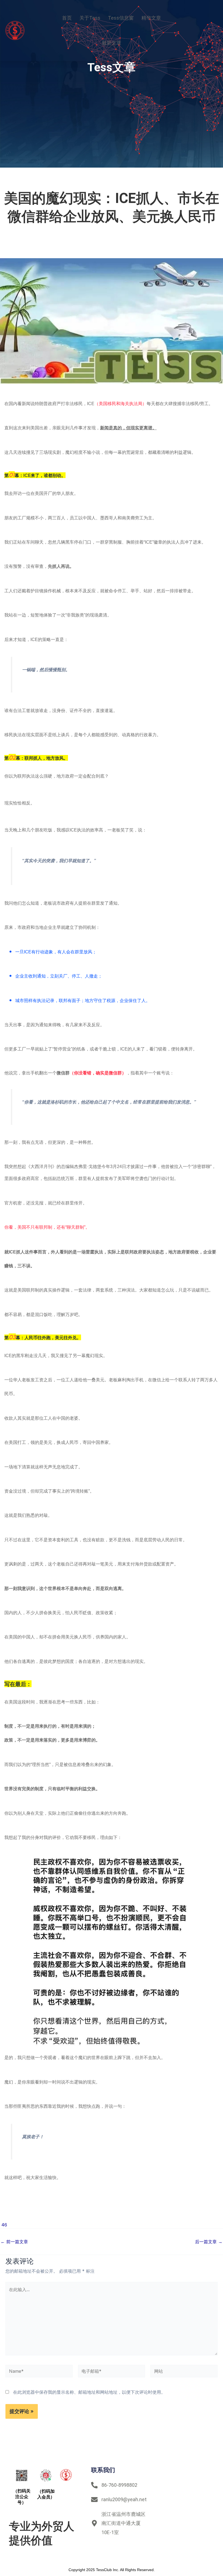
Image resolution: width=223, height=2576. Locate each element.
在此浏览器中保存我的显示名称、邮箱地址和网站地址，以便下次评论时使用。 (89, 2392)
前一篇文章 (14, 2242)
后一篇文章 (209, 2242)
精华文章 (151, 18)
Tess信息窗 (121, 18)
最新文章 (112, 43)
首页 (67, 18)
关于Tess (90, 18)
